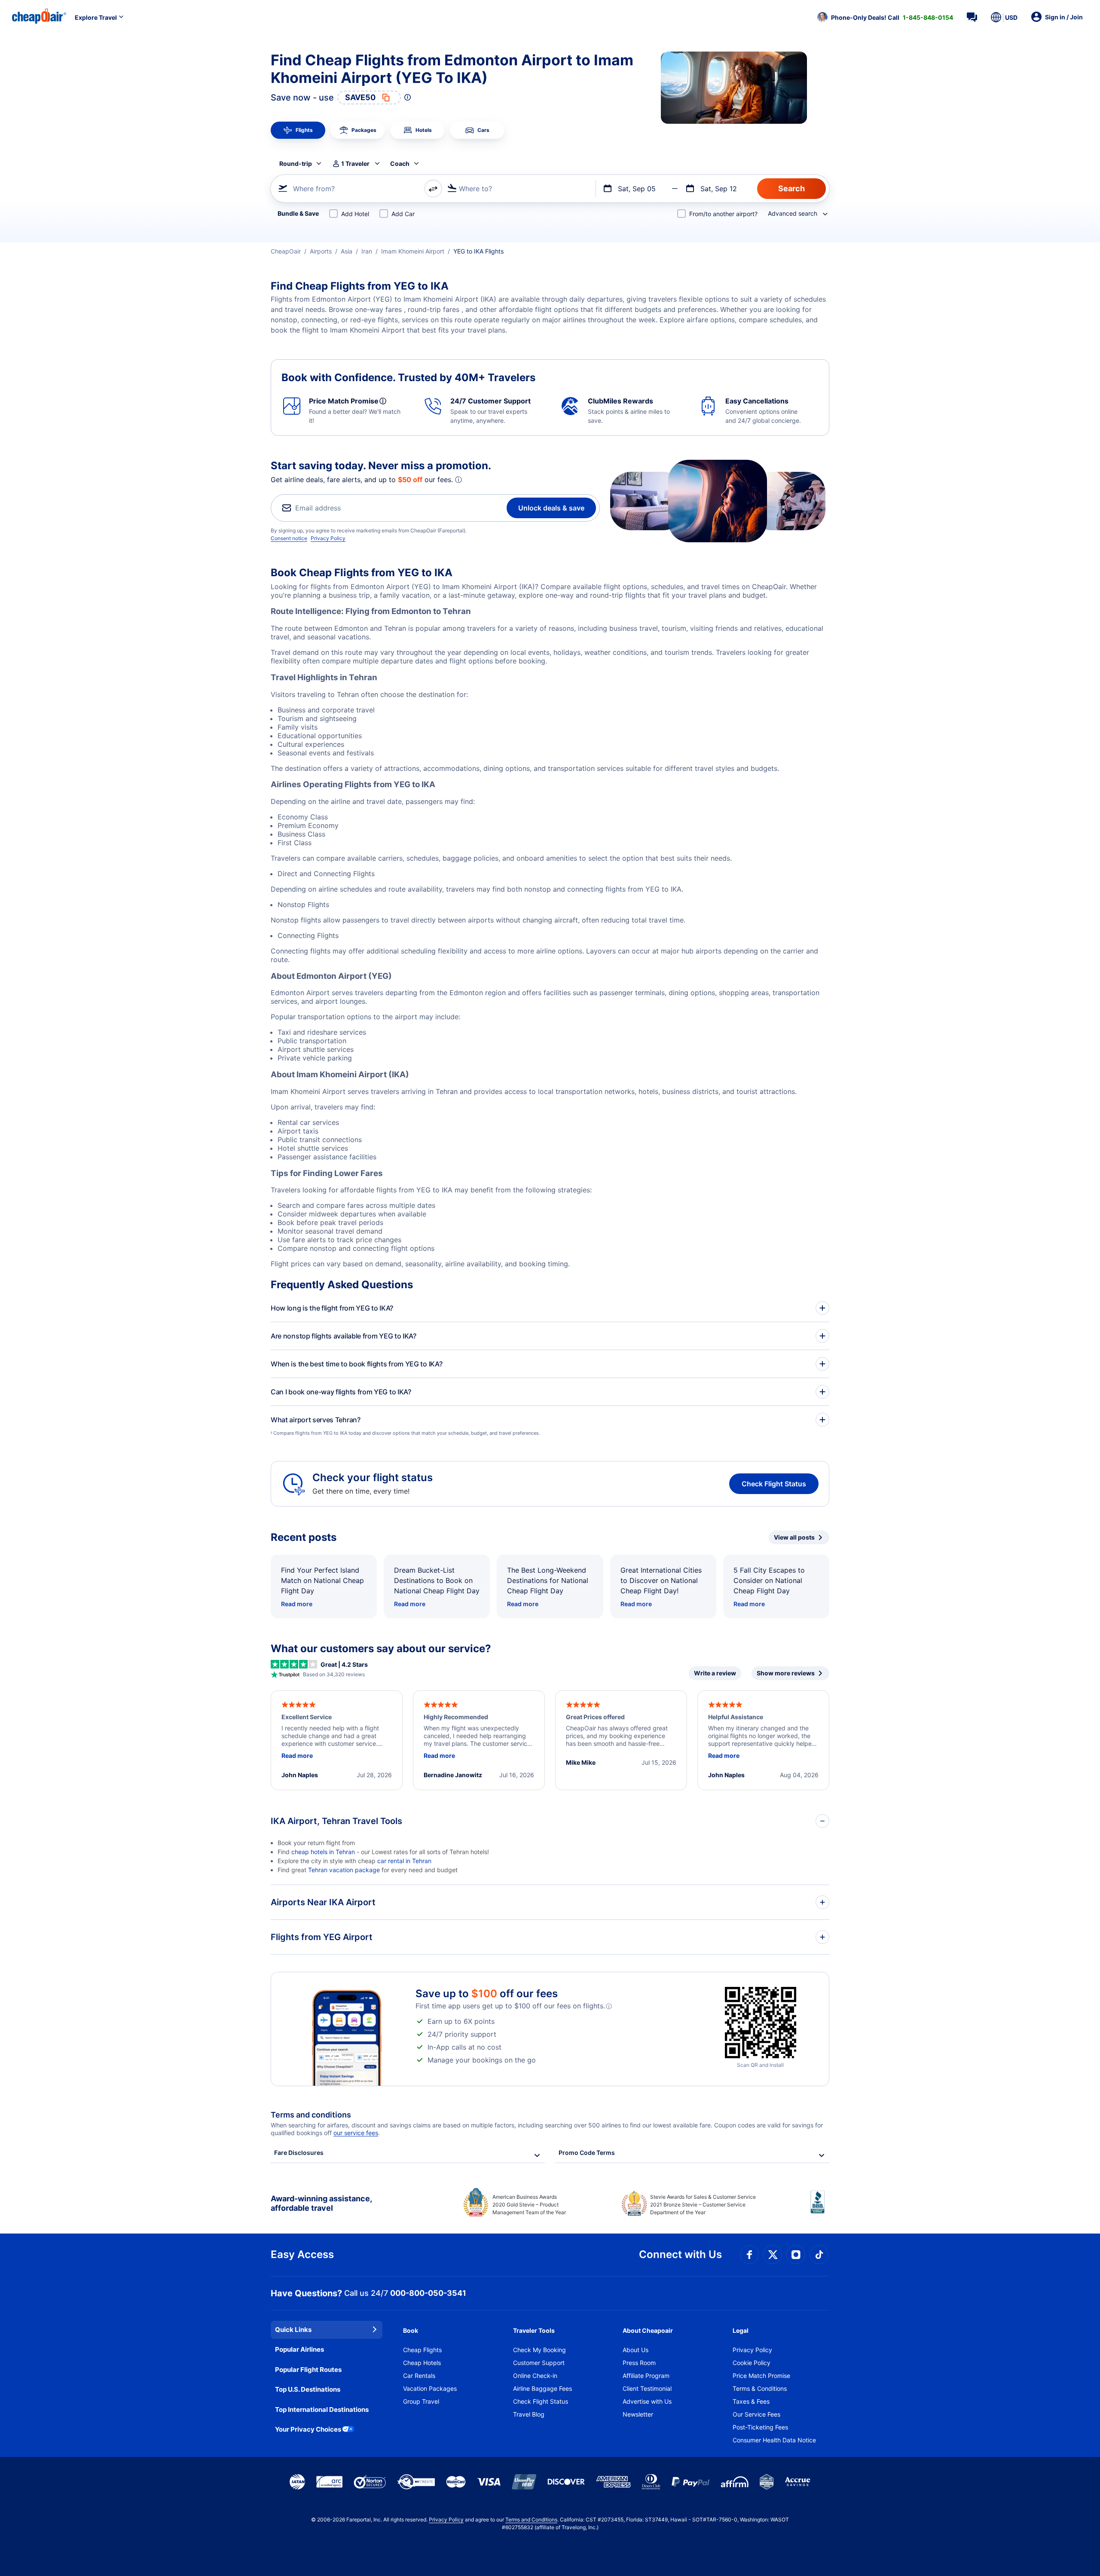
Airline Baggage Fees (542, 2388)
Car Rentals (419, 2376)
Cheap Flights (422, 2350)
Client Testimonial (647, 2388)
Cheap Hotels (422, 2363)
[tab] (298, 130)
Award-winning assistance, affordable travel (321, 2203)
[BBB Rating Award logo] (820, 2209)
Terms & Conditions (760, 2388)
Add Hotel (355, 214)
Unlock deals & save (551, 508)
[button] (885, 17)
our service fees (356, 2133)
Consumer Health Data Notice (774, 2440)
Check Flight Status (774, 1484)
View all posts (794, 1537)
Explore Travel (96, 17)
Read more (297, 1604)
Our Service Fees (756, 2414)
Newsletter (638, 2414)
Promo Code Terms (587, 2153)
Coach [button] (400, 163)
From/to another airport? (723, 214)
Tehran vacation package (344, 1870)
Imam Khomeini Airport (413, 251)
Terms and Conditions (531, 2519)
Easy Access (302, 2254)
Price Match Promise (761, 2376)
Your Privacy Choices (308, 2429)
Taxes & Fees (751, 2401)
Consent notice (289, 538)
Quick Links (293, 2330)
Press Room (639, 2363)
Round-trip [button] (296, 163)
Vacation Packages (430, 2388)
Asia (347, 251)
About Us (636, 2350)
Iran (367, 251)
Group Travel (421, 2401)
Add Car (403, 214)
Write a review (715, 1673)
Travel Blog (529, 2414)
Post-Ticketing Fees (760, 2427)
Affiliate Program (646, 2376)
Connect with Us (680, 2254)
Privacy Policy (328, 538)
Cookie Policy (752, 2363)
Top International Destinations (322, 2409)
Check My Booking (539, 2350)
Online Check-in (535, 2376)
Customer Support (539, 2363)
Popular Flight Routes (308, 2370)
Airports (321, 251)
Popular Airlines (299, 2349)
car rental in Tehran (404, 1861)
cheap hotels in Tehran (324, 1852)
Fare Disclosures (299, 2153)
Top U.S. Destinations (308, 2389)
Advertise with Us (647, 2401)
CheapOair (286, 251)
